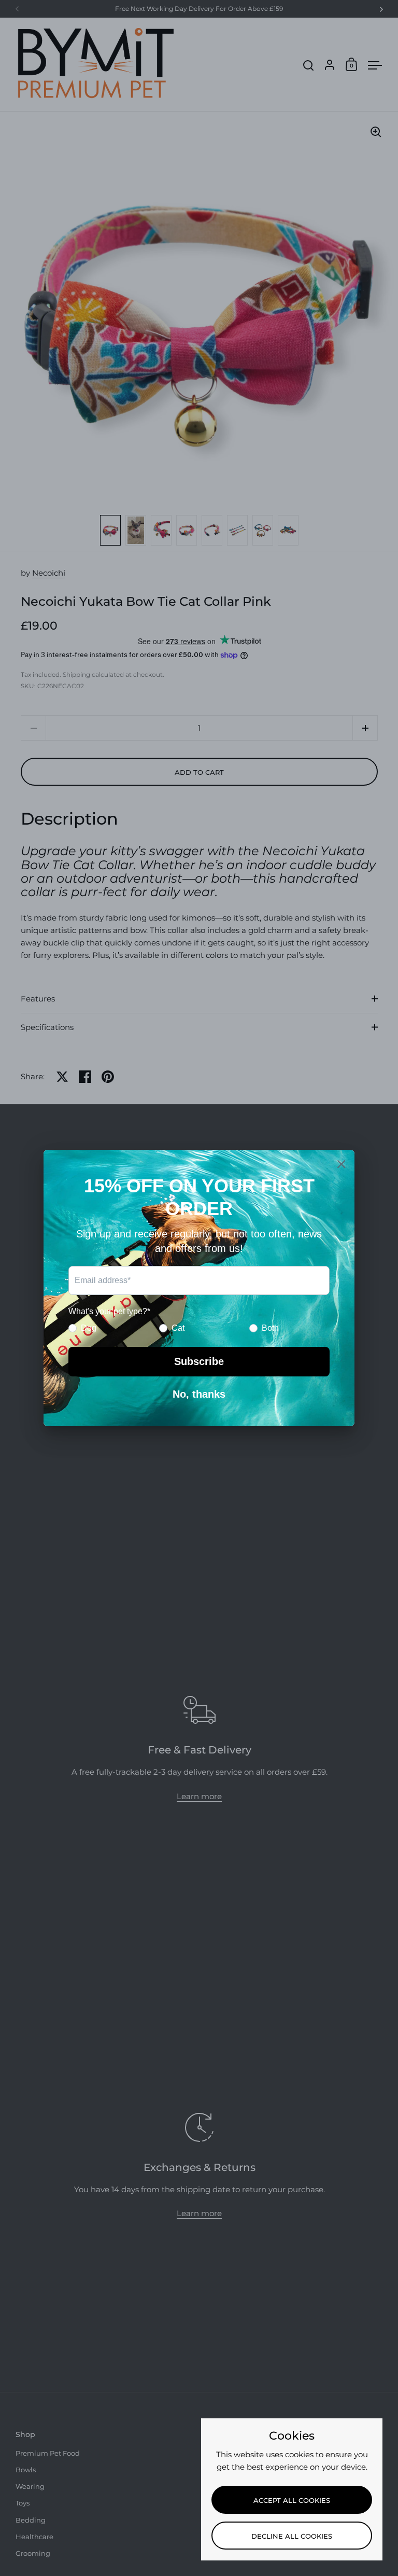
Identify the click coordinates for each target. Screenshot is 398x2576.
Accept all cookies (292, 2500)
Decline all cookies (292, 2536)
